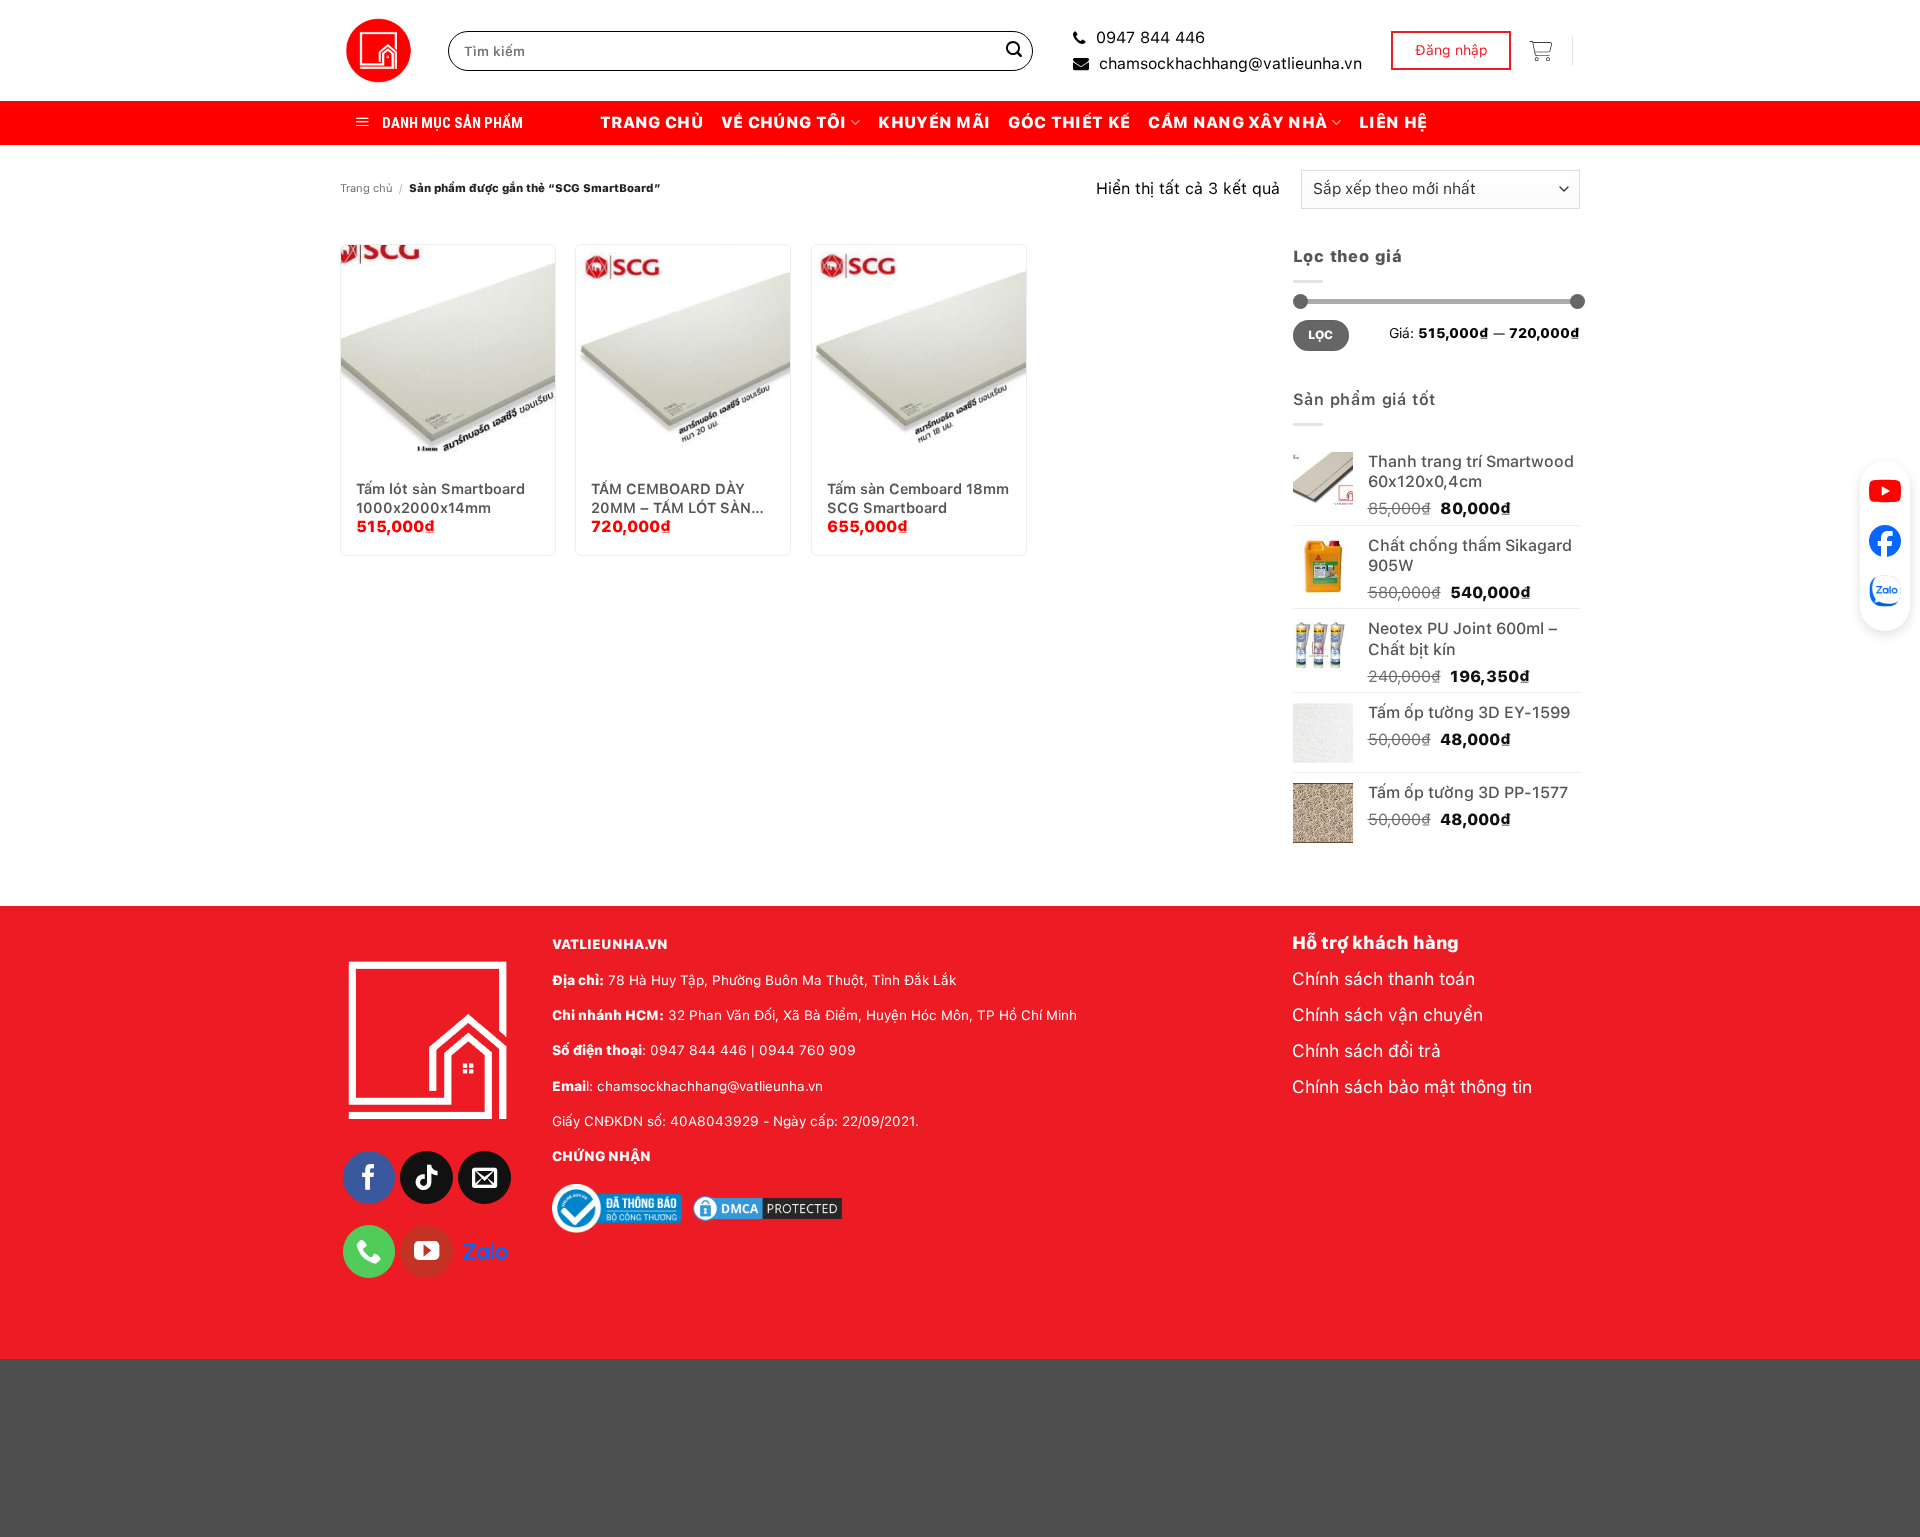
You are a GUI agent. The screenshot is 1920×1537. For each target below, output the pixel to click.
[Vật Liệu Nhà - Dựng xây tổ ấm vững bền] (379, 51)
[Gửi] (1014, 51)
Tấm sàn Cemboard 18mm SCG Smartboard (918, 498)
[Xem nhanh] (503, 370)
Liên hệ (1393, 122)
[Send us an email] (484, 1177)
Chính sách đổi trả (1366, 1050)
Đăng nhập (1451, 50)
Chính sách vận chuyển (1387, 1014)
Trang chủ (651, 122)
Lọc (1321, 335)
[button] (1541, 51)
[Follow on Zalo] (485, 1250)
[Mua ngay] (453, 370)
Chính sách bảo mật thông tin (1412, 1086)
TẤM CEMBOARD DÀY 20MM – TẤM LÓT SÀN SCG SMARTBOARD (671, 498)
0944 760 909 (807, 1050)
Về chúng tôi (784, 122)
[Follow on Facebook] (369, 1177)
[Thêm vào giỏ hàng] (403, 370)
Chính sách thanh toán (1383, 978)
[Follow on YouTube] (426, 1251)
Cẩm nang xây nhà (1237, 122)
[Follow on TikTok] (426, 1177)
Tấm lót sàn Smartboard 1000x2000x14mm (440, 498)
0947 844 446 (1150, 37)
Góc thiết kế (1069, 122)
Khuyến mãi (934, 122)
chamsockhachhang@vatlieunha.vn (1230, 63)
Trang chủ (366, 188)
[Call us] (369, 1251)
